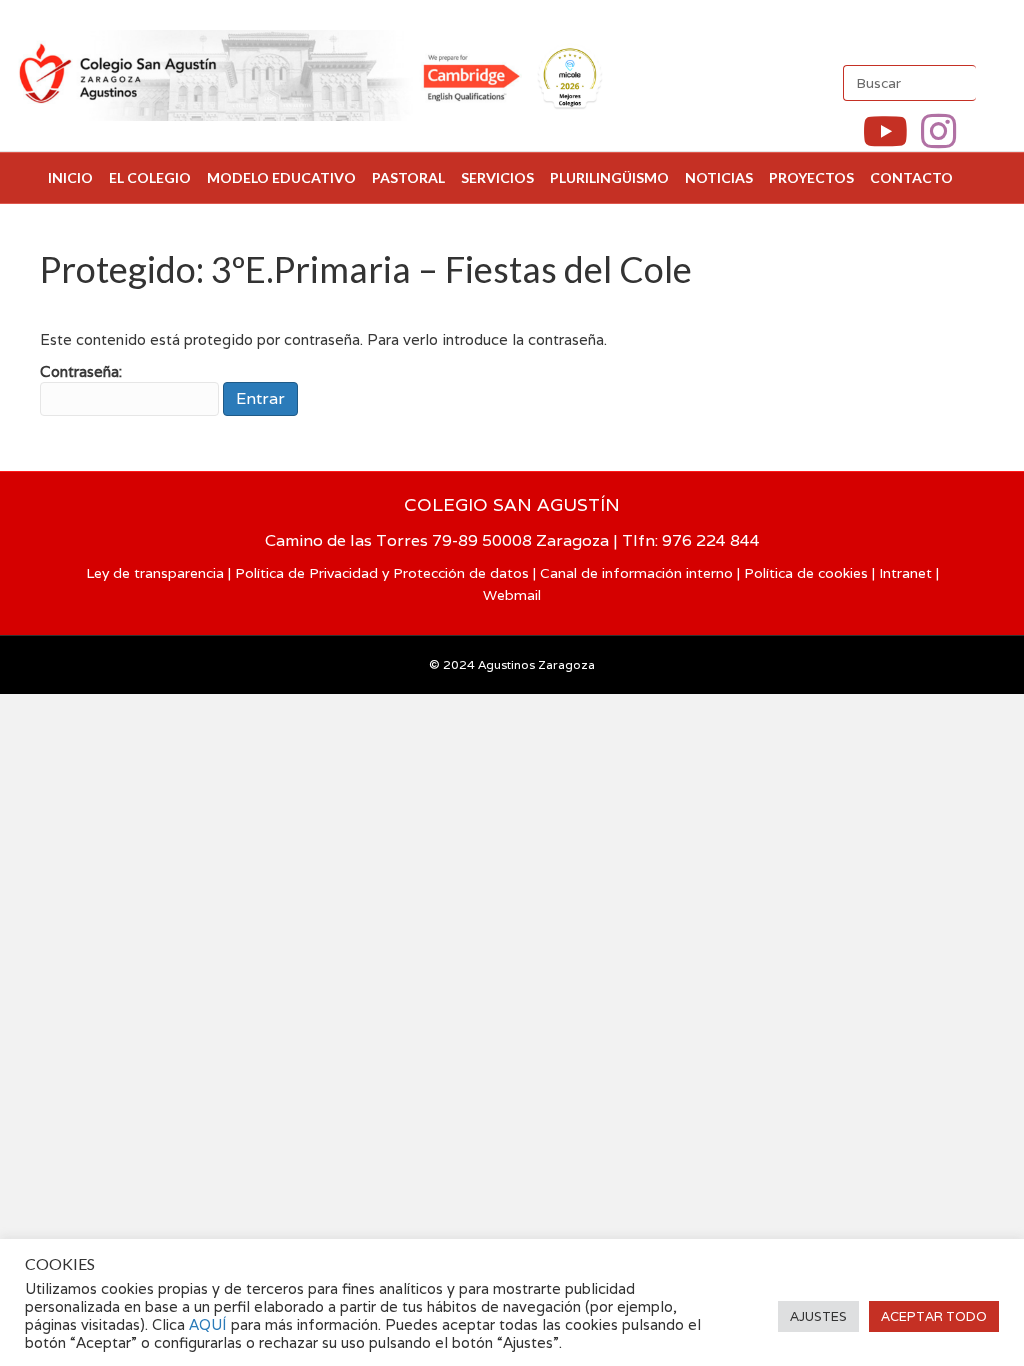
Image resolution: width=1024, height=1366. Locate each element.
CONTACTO (911, 177)
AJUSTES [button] (818, 1316)
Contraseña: (81, 371)
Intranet (905, 573)
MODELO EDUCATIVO (281, 177)
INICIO (70, 177)
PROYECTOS (811, 177)
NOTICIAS (719, 177)
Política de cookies (806, 573)
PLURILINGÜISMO (609, 177)
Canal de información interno (636, 573)
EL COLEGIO (150, 177)
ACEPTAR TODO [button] (934, 1316)
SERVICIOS (497, 177)
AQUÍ (210, 1324)
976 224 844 (711, 540)
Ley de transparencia (155, 573)
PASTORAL (408, 177)
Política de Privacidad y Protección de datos (382, 573)
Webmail (512, 595)
